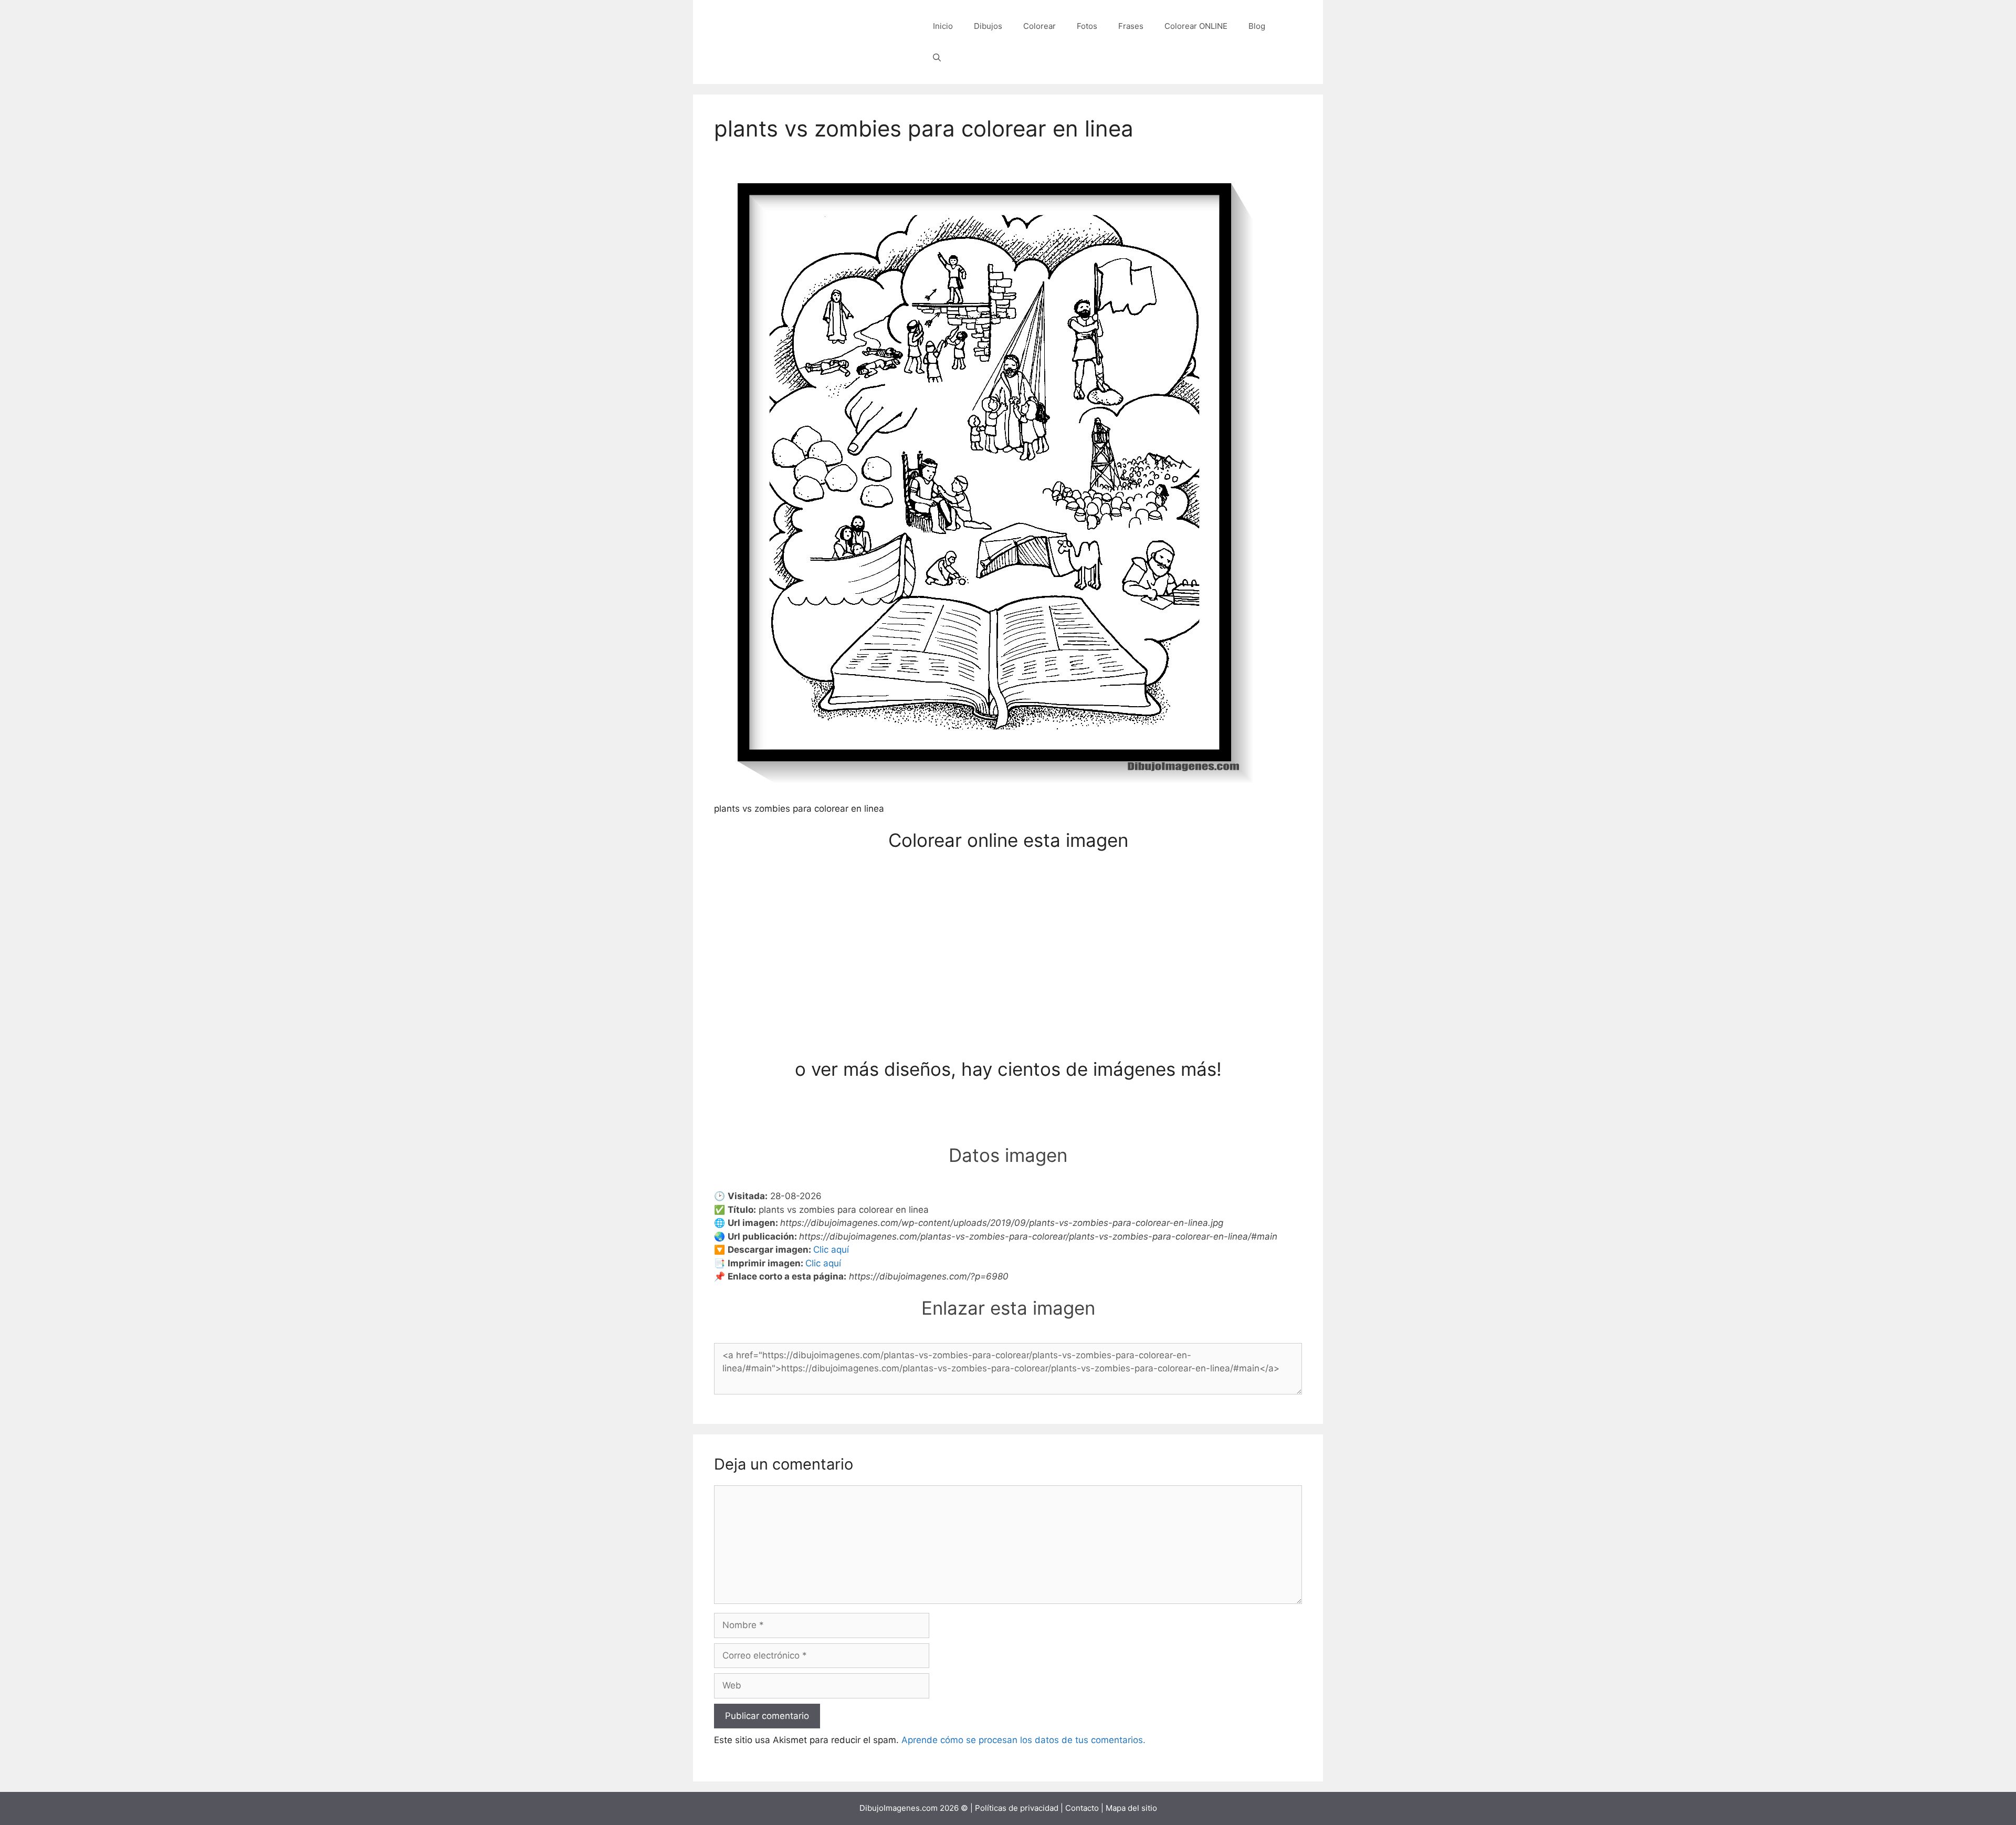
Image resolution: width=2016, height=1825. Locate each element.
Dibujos (988, 26)
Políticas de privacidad (1017, 1808)
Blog (1257, 26)
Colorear (1039, 26)
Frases (1131, 26)
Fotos (1087, 26)
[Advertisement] (1008, 980)
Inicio (943, 26)
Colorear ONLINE (1196, 26)
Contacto (1082, 1808)
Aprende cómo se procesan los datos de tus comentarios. (1023, 1740)
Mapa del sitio (1131, 1808)
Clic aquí (831, 1250)
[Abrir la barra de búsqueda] (937, 58)
